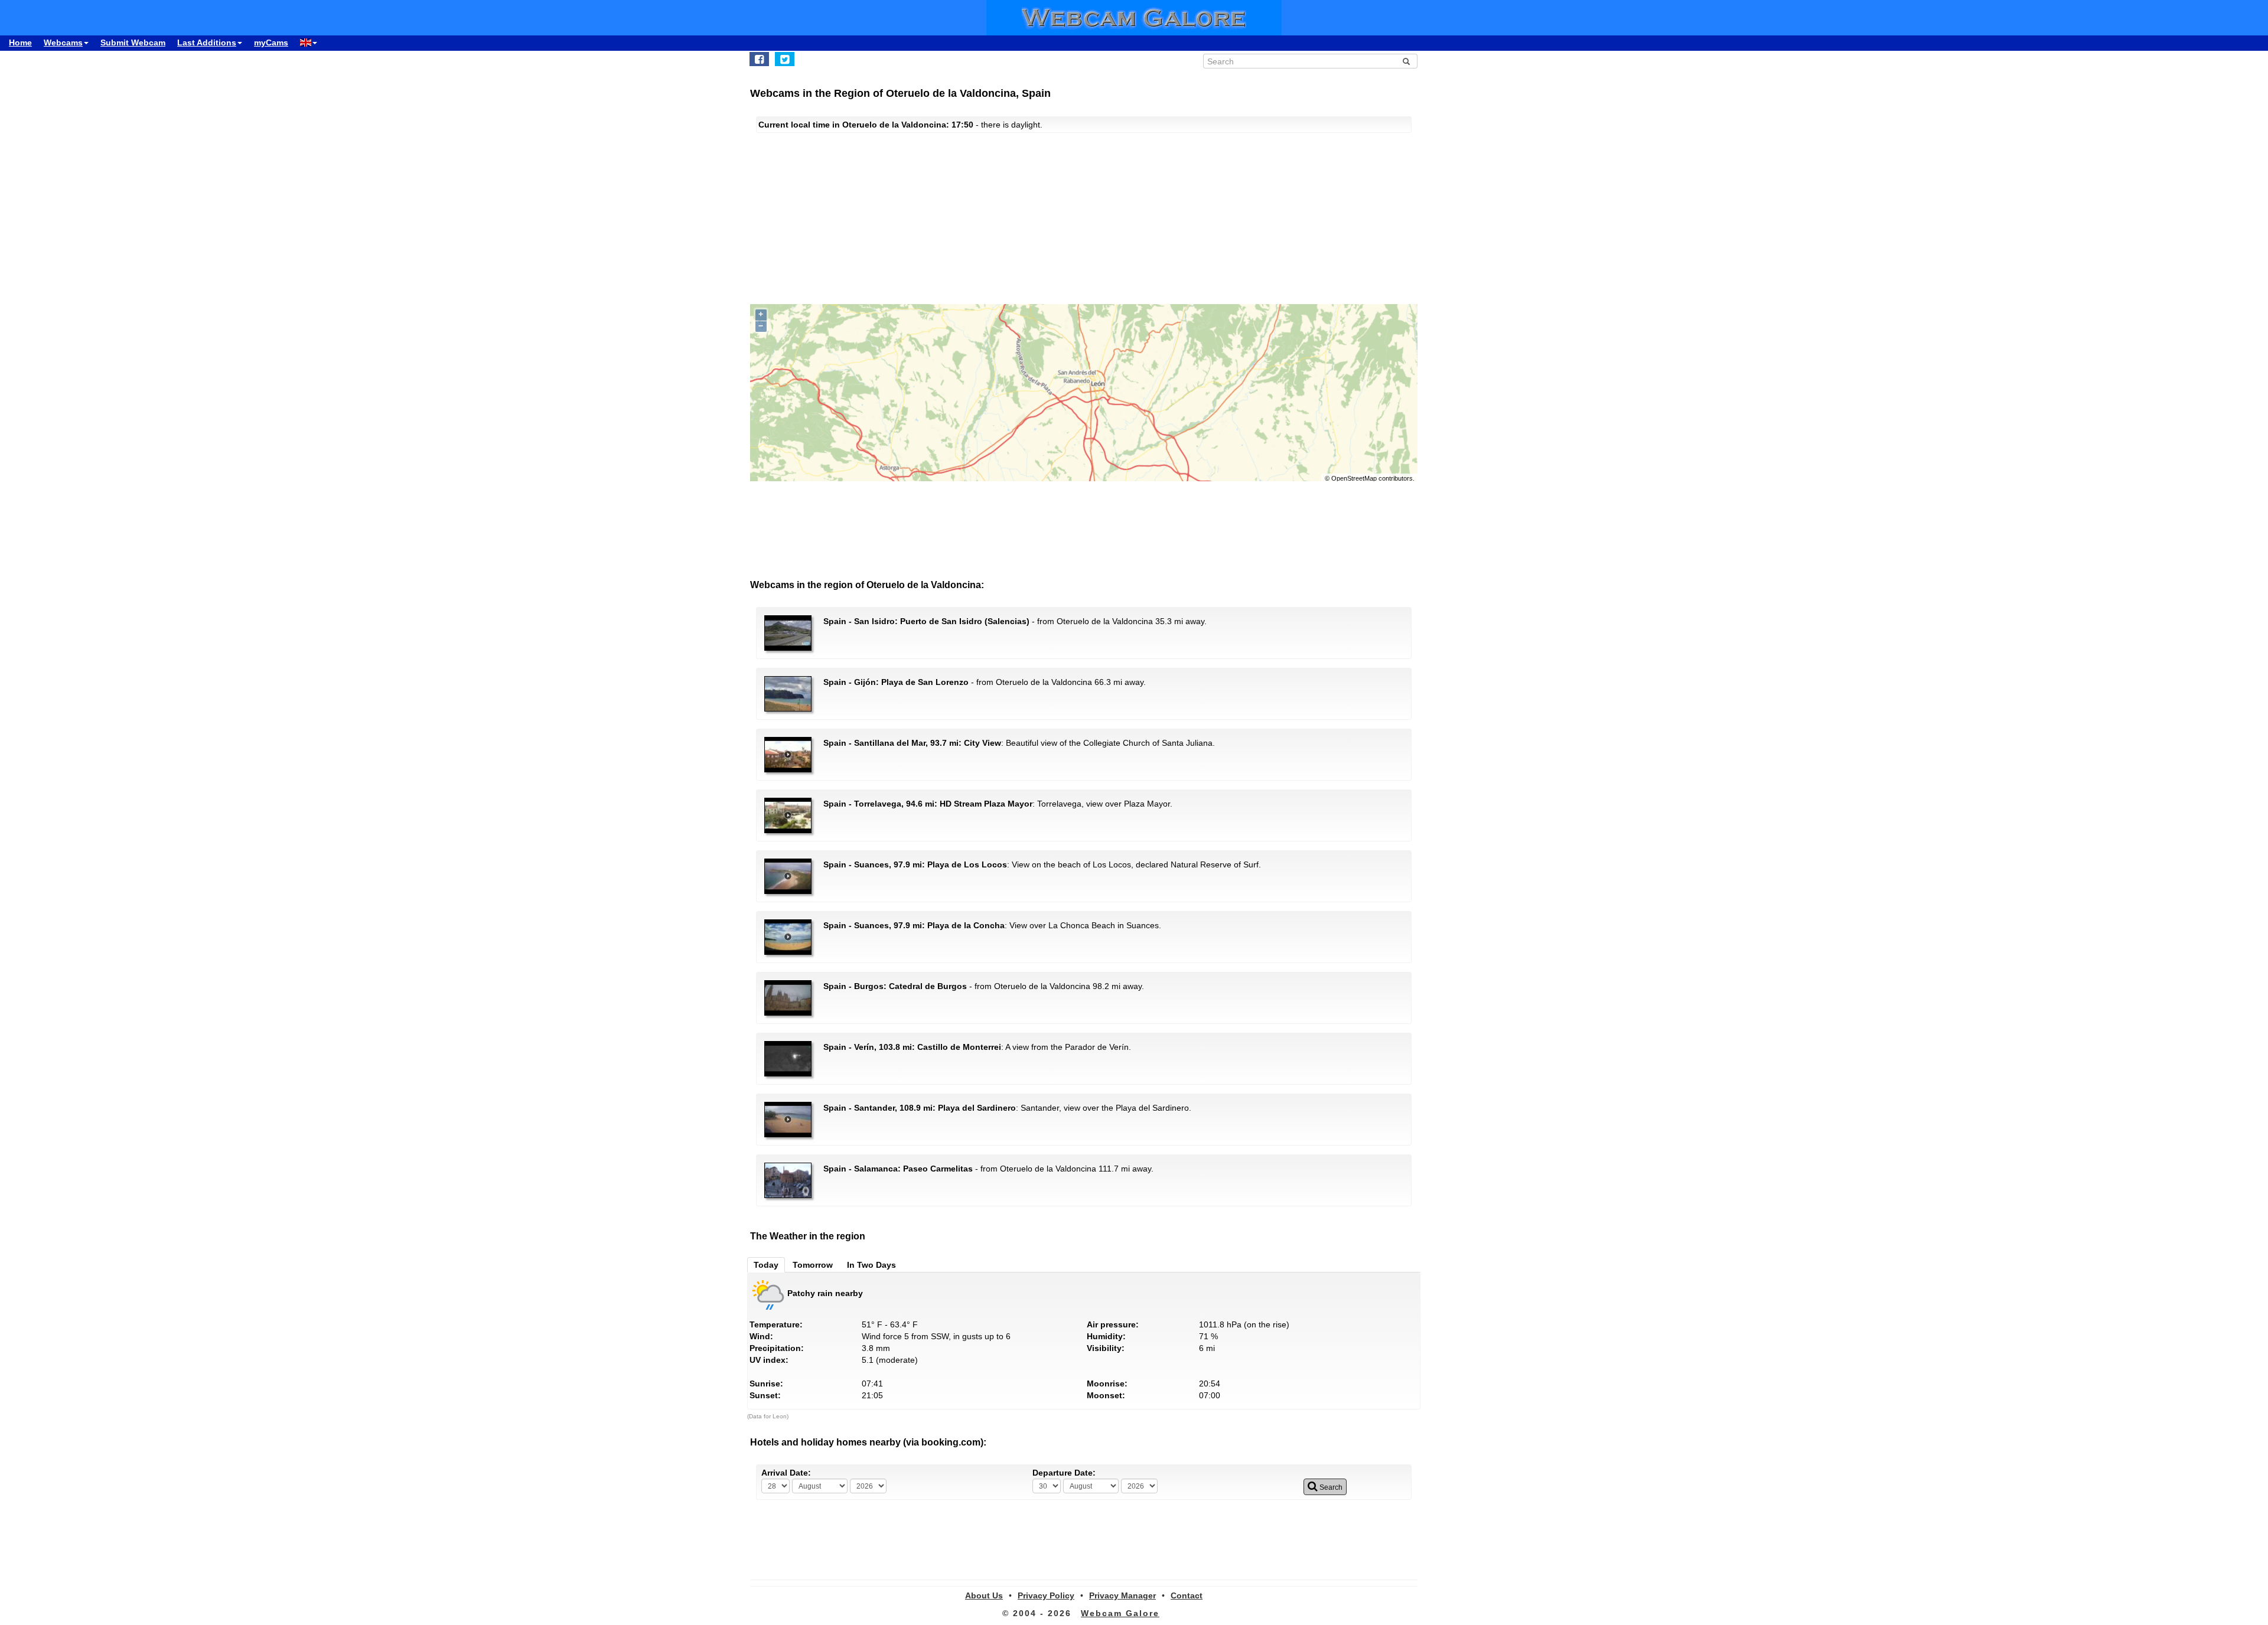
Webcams (63, 43)
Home (20, 43)
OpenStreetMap (1354, 478)
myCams (271, 43)
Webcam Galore (1120, 1613)
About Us (984, 1595)
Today (766, 1265)
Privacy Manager (1122, 1595)
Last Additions (207, 43)
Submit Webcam (133, 43)
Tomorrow (813, 1265)
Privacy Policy (1046, 1595)
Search (1330, 1487)
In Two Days (871, 1265)
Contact (1187, 1595)
